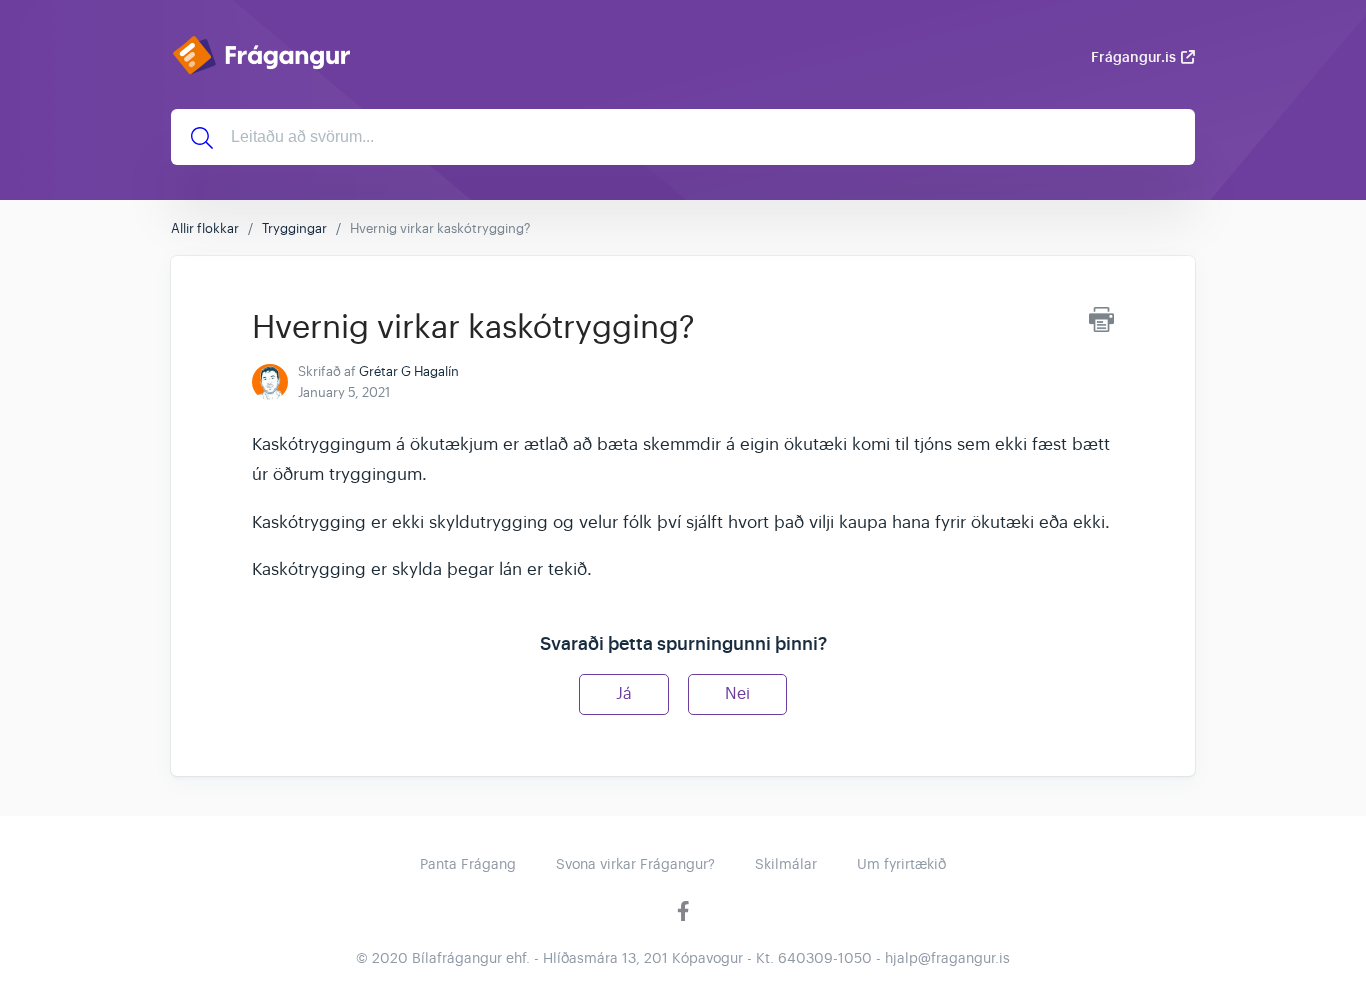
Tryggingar (294, 228)
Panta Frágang (468, 864)
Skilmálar (786, 864)
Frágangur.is (1133, 57)
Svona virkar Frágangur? (635, 864)
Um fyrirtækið (901, 864)
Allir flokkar (205, 228)
